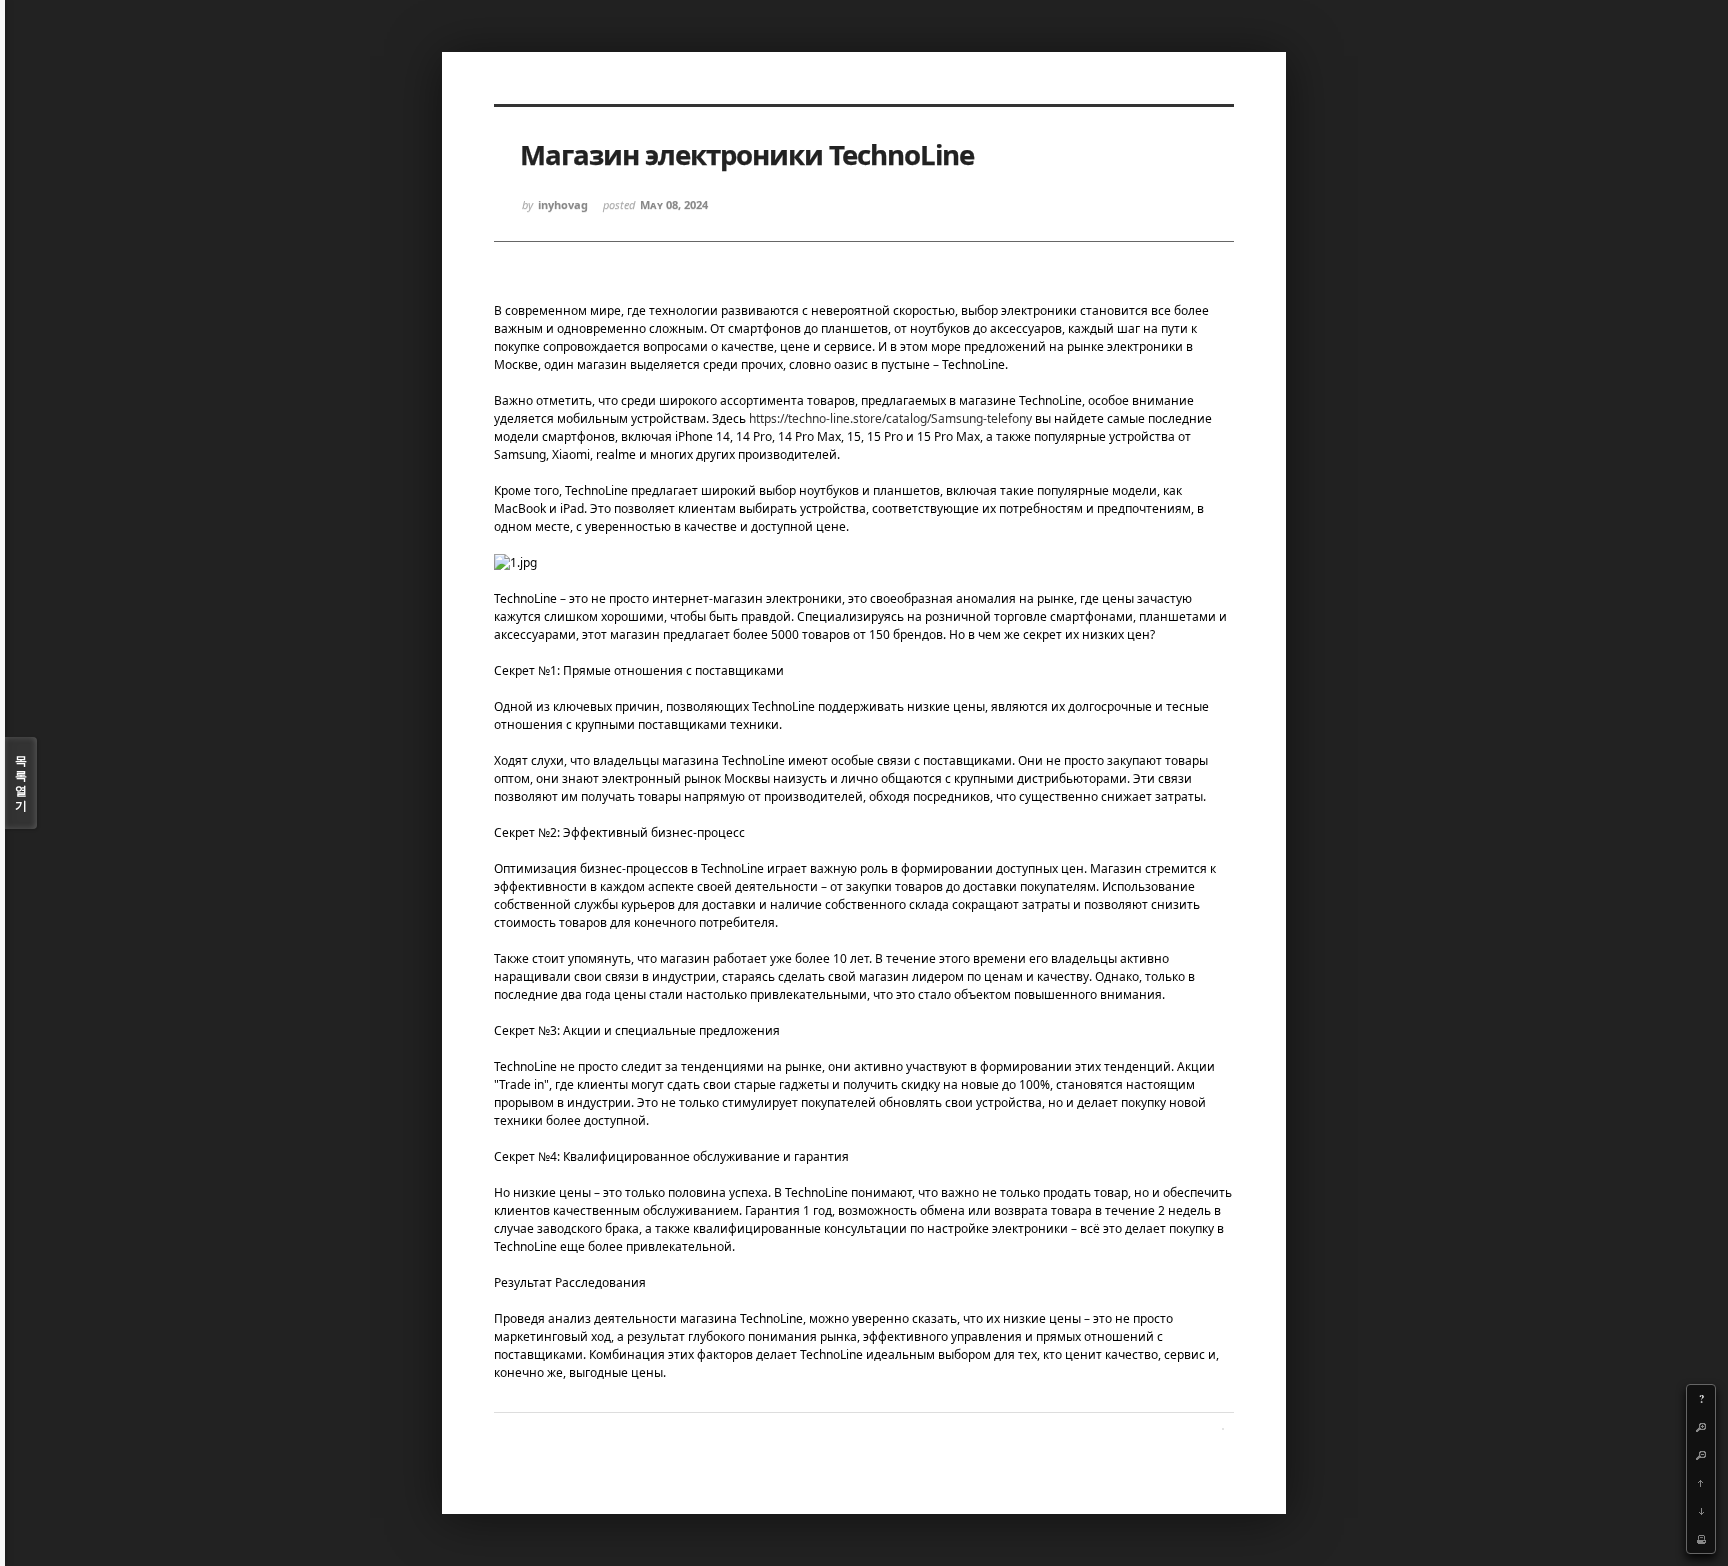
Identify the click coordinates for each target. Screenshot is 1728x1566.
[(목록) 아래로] (1701, 1511)
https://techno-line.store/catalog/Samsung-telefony (890, 418)
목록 (21, 783)
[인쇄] (1701, 1539)
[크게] (1701, 1427)
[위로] (1701, 1483)
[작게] (1701, 1455)
